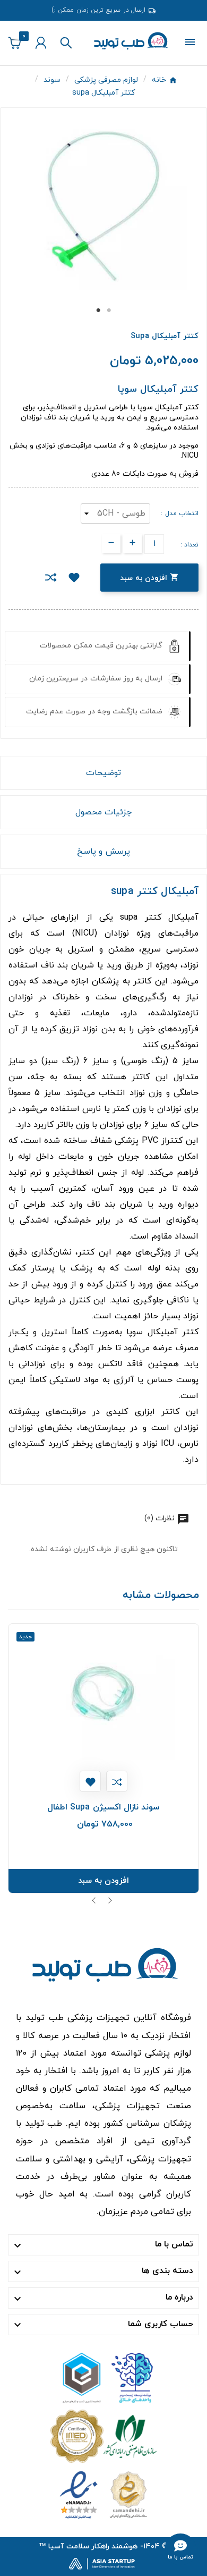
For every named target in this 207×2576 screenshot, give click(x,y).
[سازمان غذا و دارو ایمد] (103, 2435)
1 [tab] (98, 310)
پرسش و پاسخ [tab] (103, 852)
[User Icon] (41, 43)
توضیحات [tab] (103, 773)
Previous (94, 1900)
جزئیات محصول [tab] (103, 812)
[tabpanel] (103, 207)
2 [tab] (109, 310)
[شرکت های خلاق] (103, 2377)
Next (110, 1900)
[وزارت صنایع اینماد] (103, 2494)
